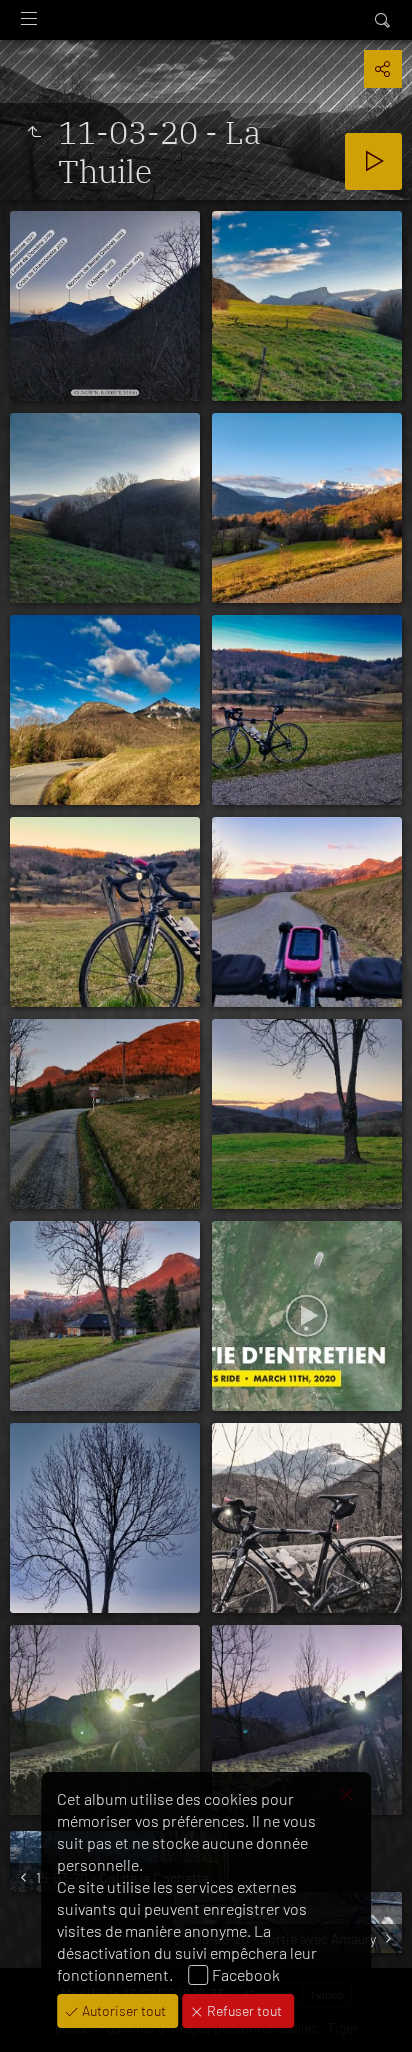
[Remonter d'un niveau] (34, 132)
